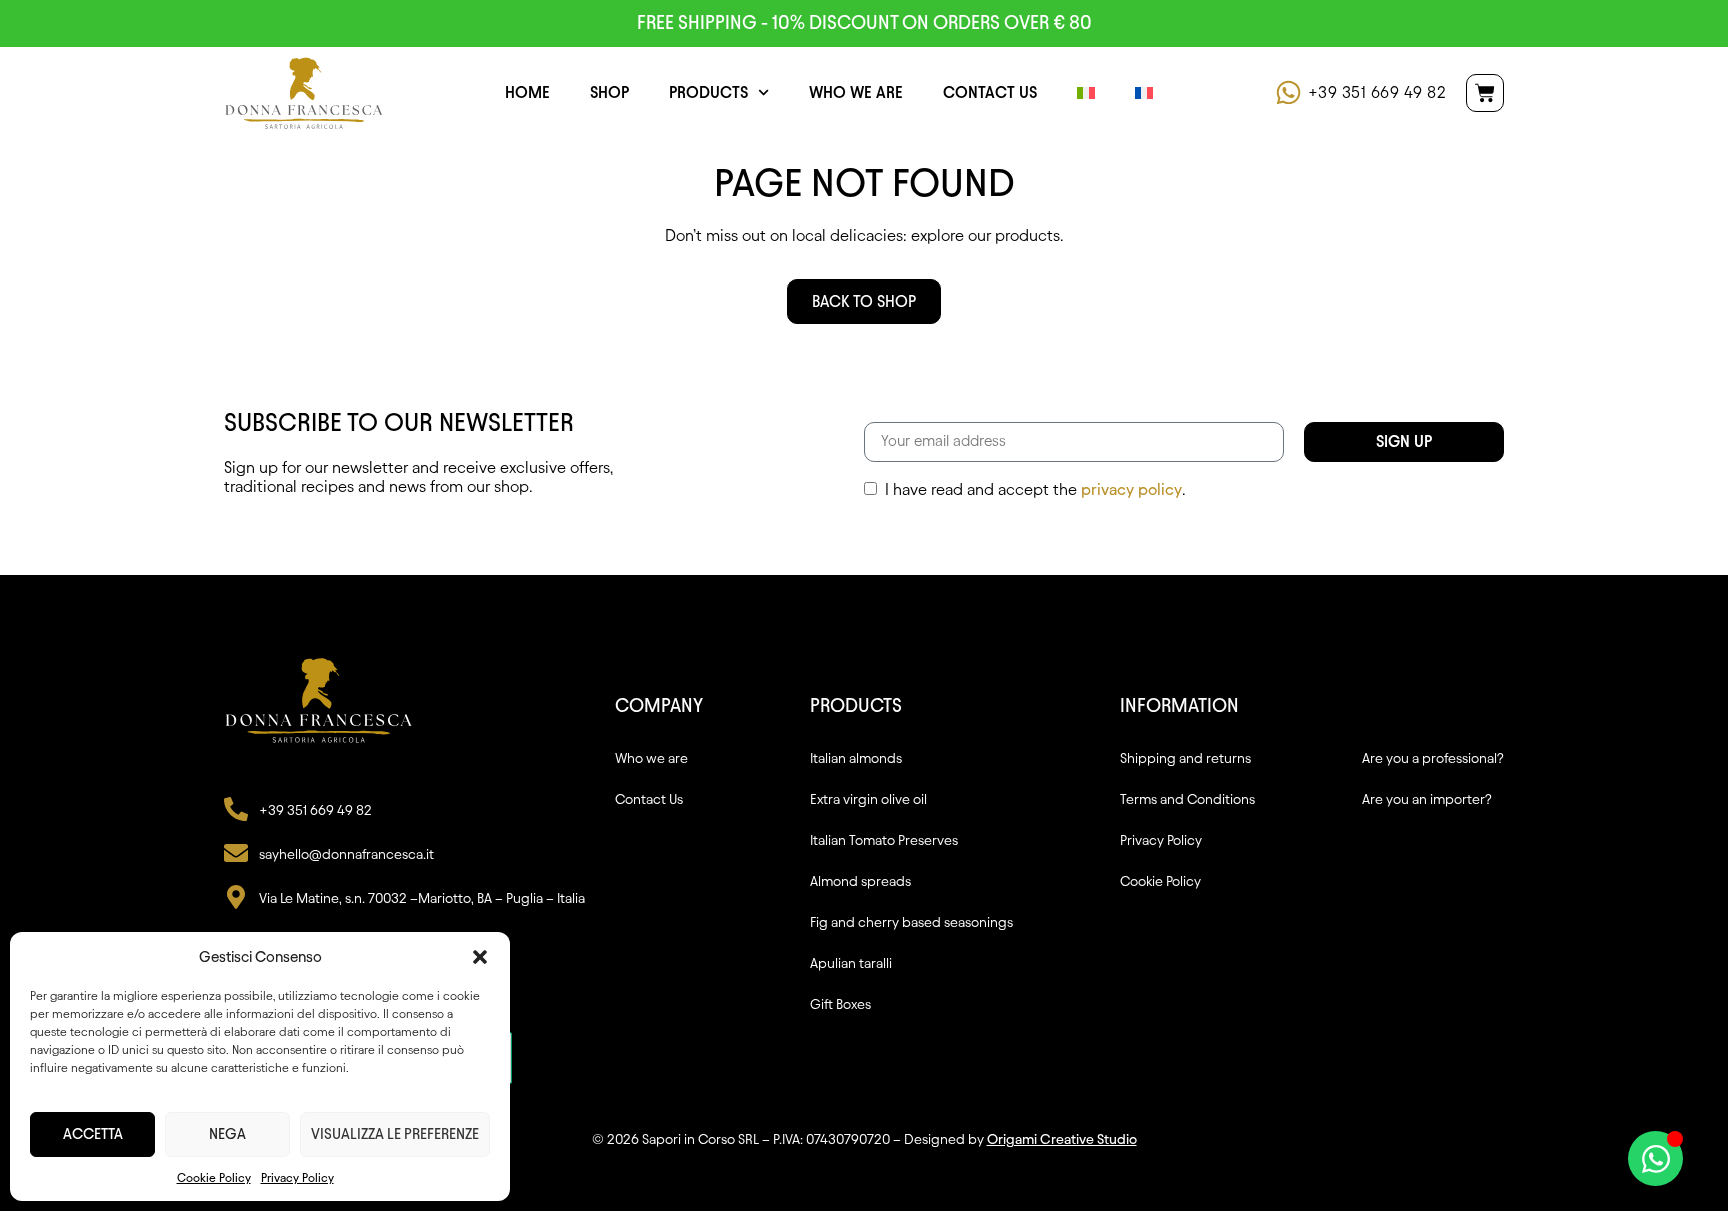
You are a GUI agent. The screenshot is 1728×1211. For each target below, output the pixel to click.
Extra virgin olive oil (868, 799)
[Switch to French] (1144, 93)
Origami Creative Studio (1062, 1139)
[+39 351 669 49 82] (1288, 92)
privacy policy (1131, 489)
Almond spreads (860, 881)
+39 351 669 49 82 (1377, 92)
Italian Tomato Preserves (884, 840)
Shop (609, 92)
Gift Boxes (840, 1004)
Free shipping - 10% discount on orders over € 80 (864, 22)
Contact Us (990, 92)
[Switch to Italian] (1086, 93)
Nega (227, 1134)
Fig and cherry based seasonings (911, 922)
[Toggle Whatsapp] (1655, 1158)
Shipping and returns (1185, 758)
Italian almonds (856, 758)
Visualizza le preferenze (395, 1134)
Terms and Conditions (1187, 799)
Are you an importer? (1427, 799)
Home (527, 92)
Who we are (856, 92)
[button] (480, 957)
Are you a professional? (1433, 758)
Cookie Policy (214, 1177)
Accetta (93, 1134)
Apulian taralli (851, 963)
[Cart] (1485, 93)
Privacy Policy (297, 1177)
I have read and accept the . (1035, 490)
